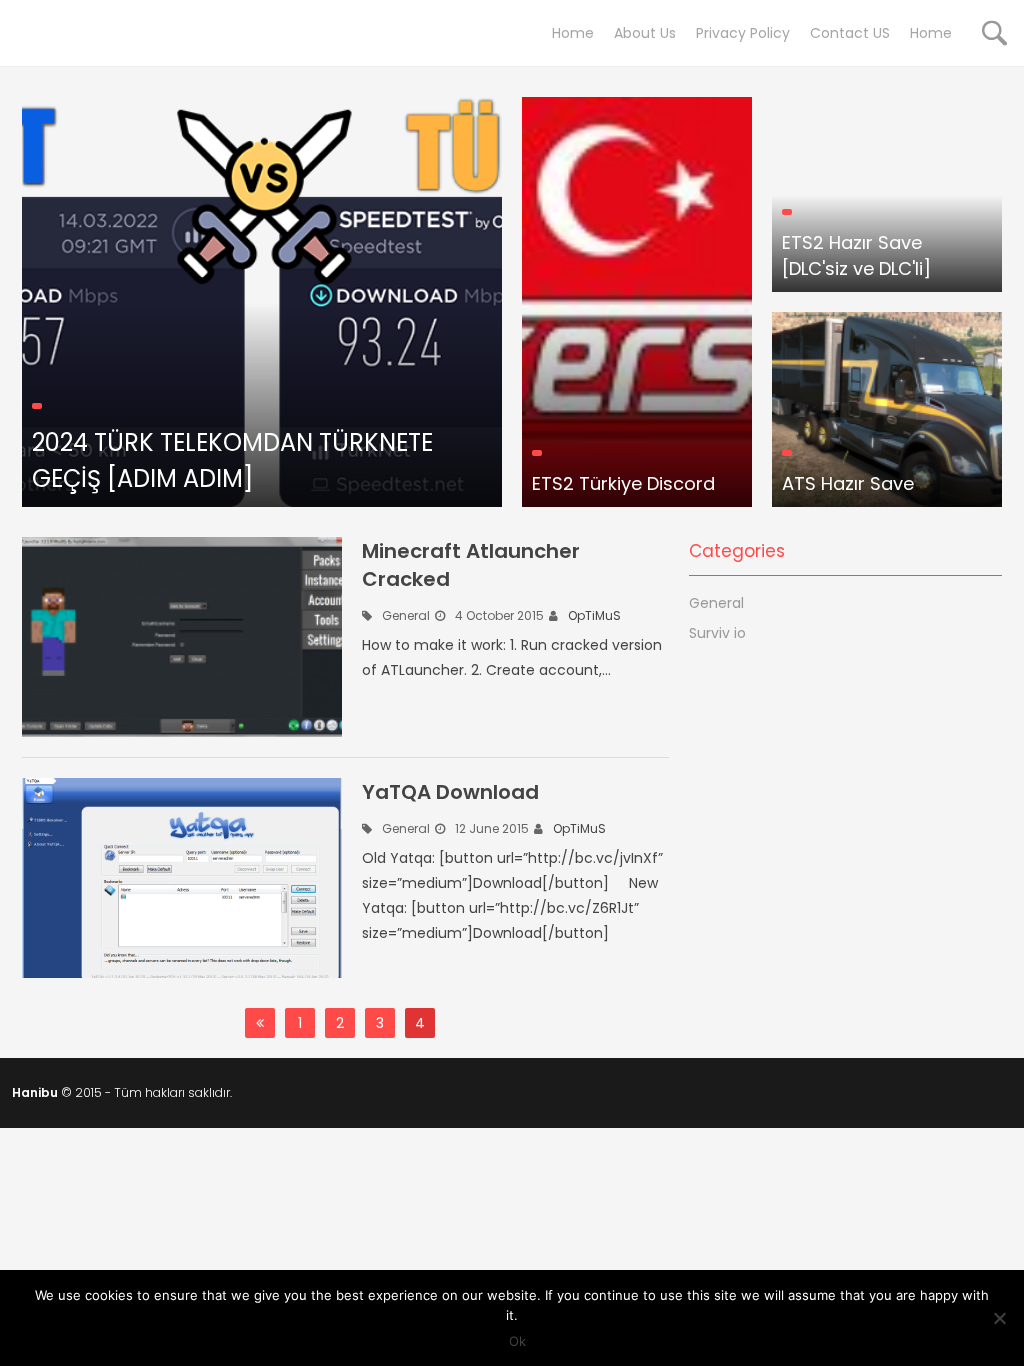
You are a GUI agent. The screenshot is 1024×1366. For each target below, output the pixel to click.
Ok (517, 1341)
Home (573, 33)
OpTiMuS (594, 615)
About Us (645, 33)
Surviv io (717, 633)
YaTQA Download (450, 792)
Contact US (850, 33)
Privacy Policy (743, 33)
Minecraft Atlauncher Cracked (471, 565)
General (406, 615)
